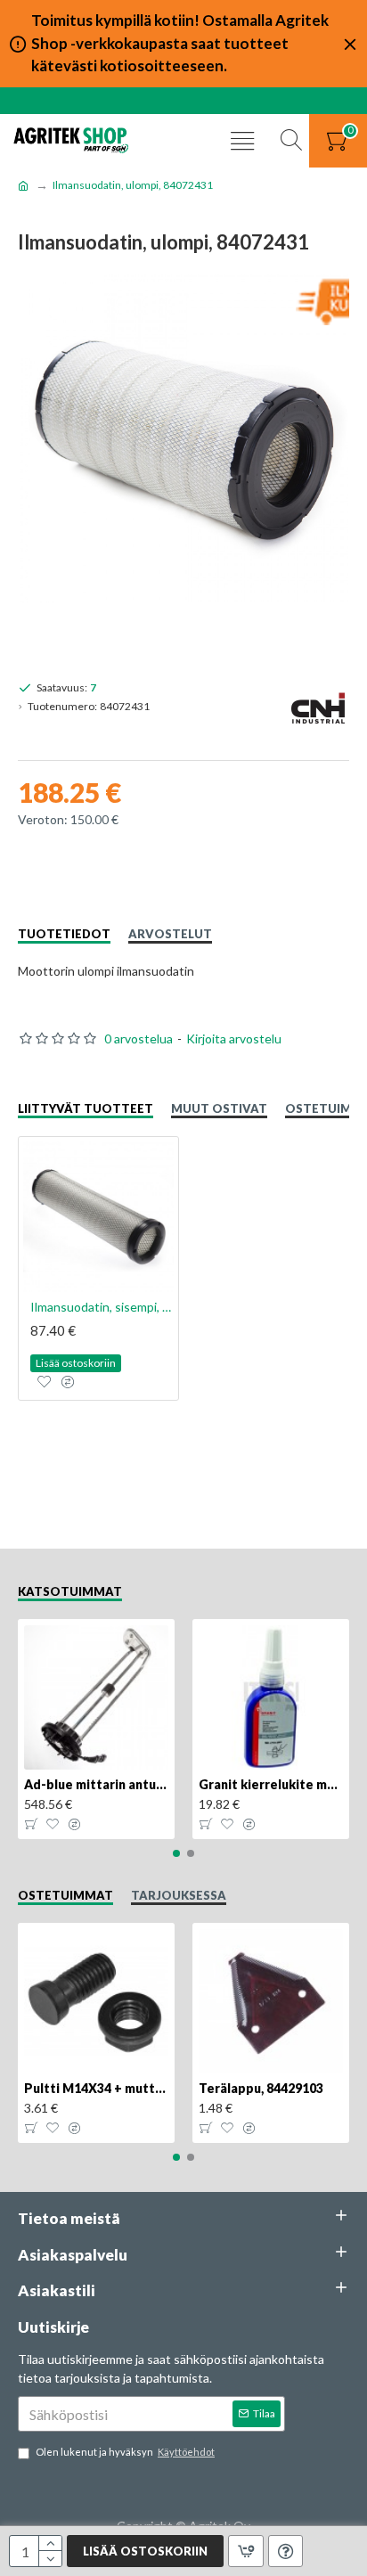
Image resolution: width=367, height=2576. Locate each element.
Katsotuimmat (70, 1591)
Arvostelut (170, 934)
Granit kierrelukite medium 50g (271, 1784)
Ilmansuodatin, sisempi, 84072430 (102, 1307)
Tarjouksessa (179, 1895)
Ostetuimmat (65, 1895)
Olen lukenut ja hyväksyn (125, 2452)
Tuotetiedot (64, 934)
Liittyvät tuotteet (86, 1108)
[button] (176, 1853)
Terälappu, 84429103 (261, 2088)
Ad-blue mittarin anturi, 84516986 (96, 1784)
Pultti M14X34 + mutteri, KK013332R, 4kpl (96, 2088)
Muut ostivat (219, 1108)
